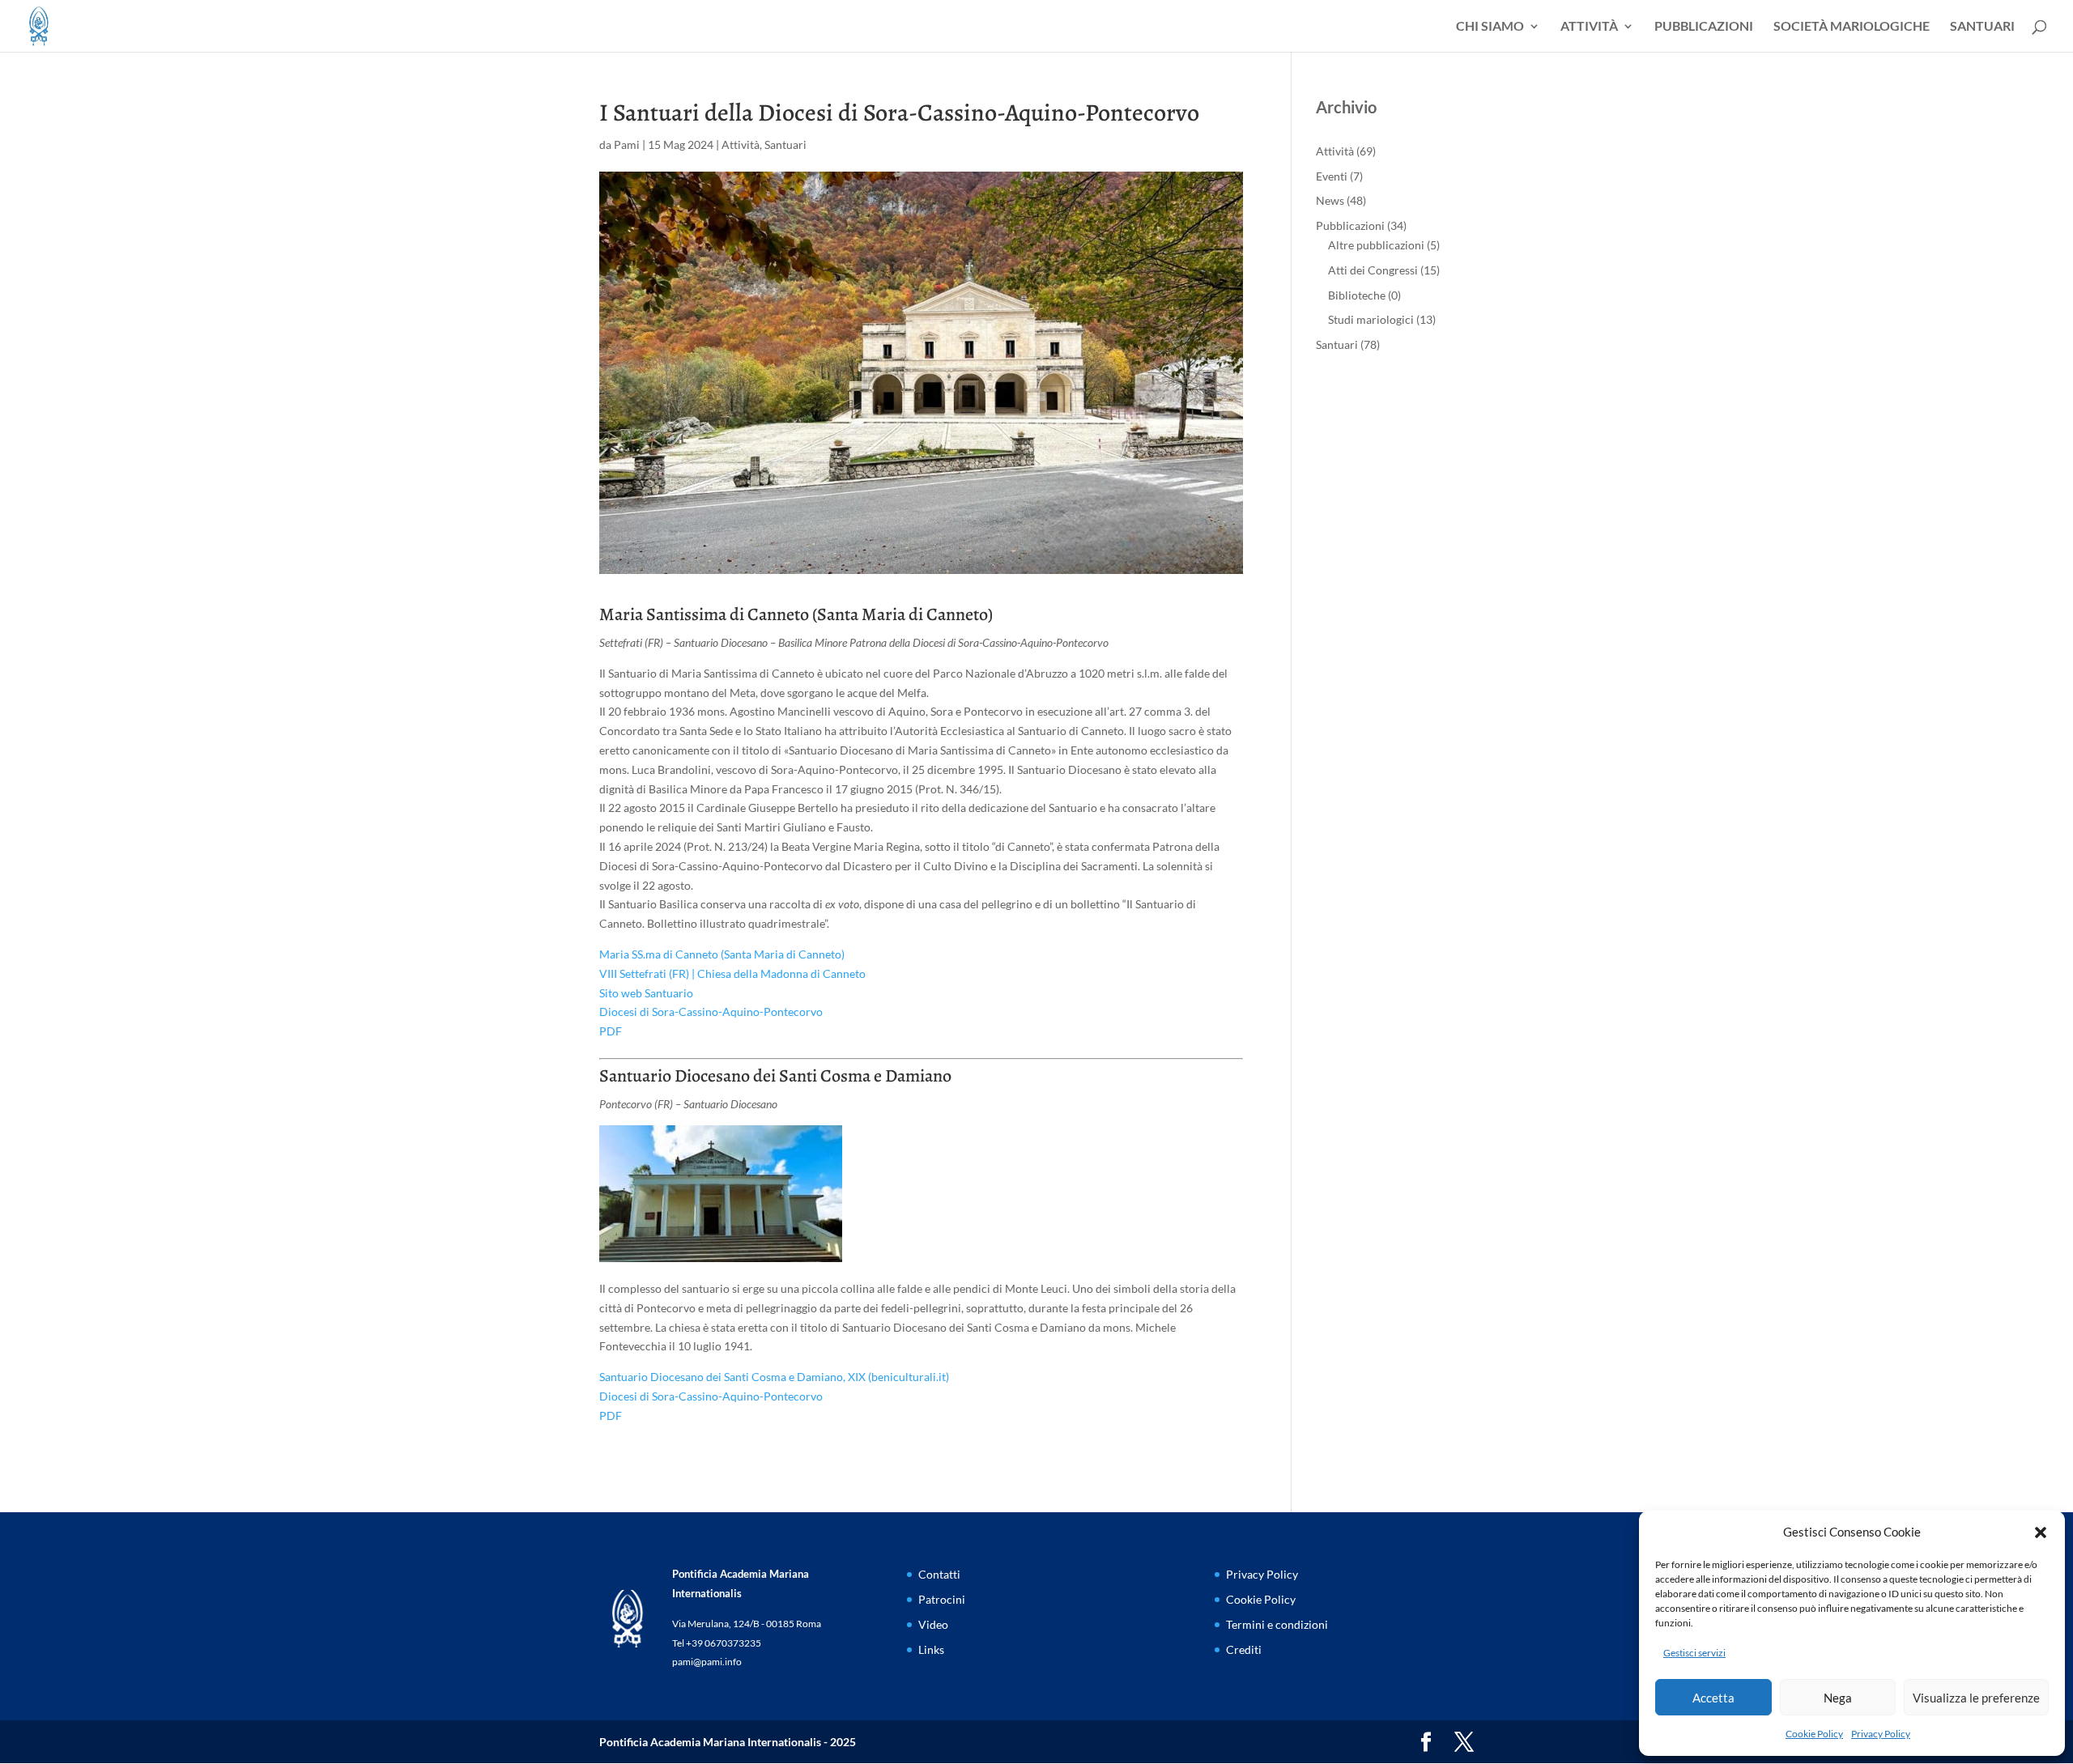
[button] (2041, 1532)
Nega (1838, 1698)
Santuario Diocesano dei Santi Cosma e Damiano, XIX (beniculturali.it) (774, 1377)
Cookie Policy (1814, 1734)
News (1330, 200)
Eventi (1332, 176)
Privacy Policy (1881, 1734)
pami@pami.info (707, 1662)
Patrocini (942, 1599)
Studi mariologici (1371, 319)
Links (931, 1649)
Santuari (1982, 27)
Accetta (1713, 1698)
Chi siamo (1490, 27)
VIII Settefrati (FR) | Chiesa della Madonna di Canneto (732, 973)
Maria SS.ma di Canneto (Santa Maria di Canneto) (722, 954)
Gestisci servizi (1694, 1653)
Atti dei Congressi (1373, 270)
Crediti (1244, 1649)
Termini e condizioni (1277, 1624)
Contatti (939, 1574)
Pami (627, 145)
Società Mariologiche (1852, 27)
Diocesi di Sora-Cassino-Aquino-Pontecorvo (711, 1012)
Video (933, 1624)
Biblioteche (1357, 295)
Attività (1589, 27)
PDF (611, 1031)
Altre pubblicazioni (1376, 245)
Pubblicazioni (1704, 27)
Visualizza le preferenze (1976, 1698)
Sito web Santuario (646, 993)
